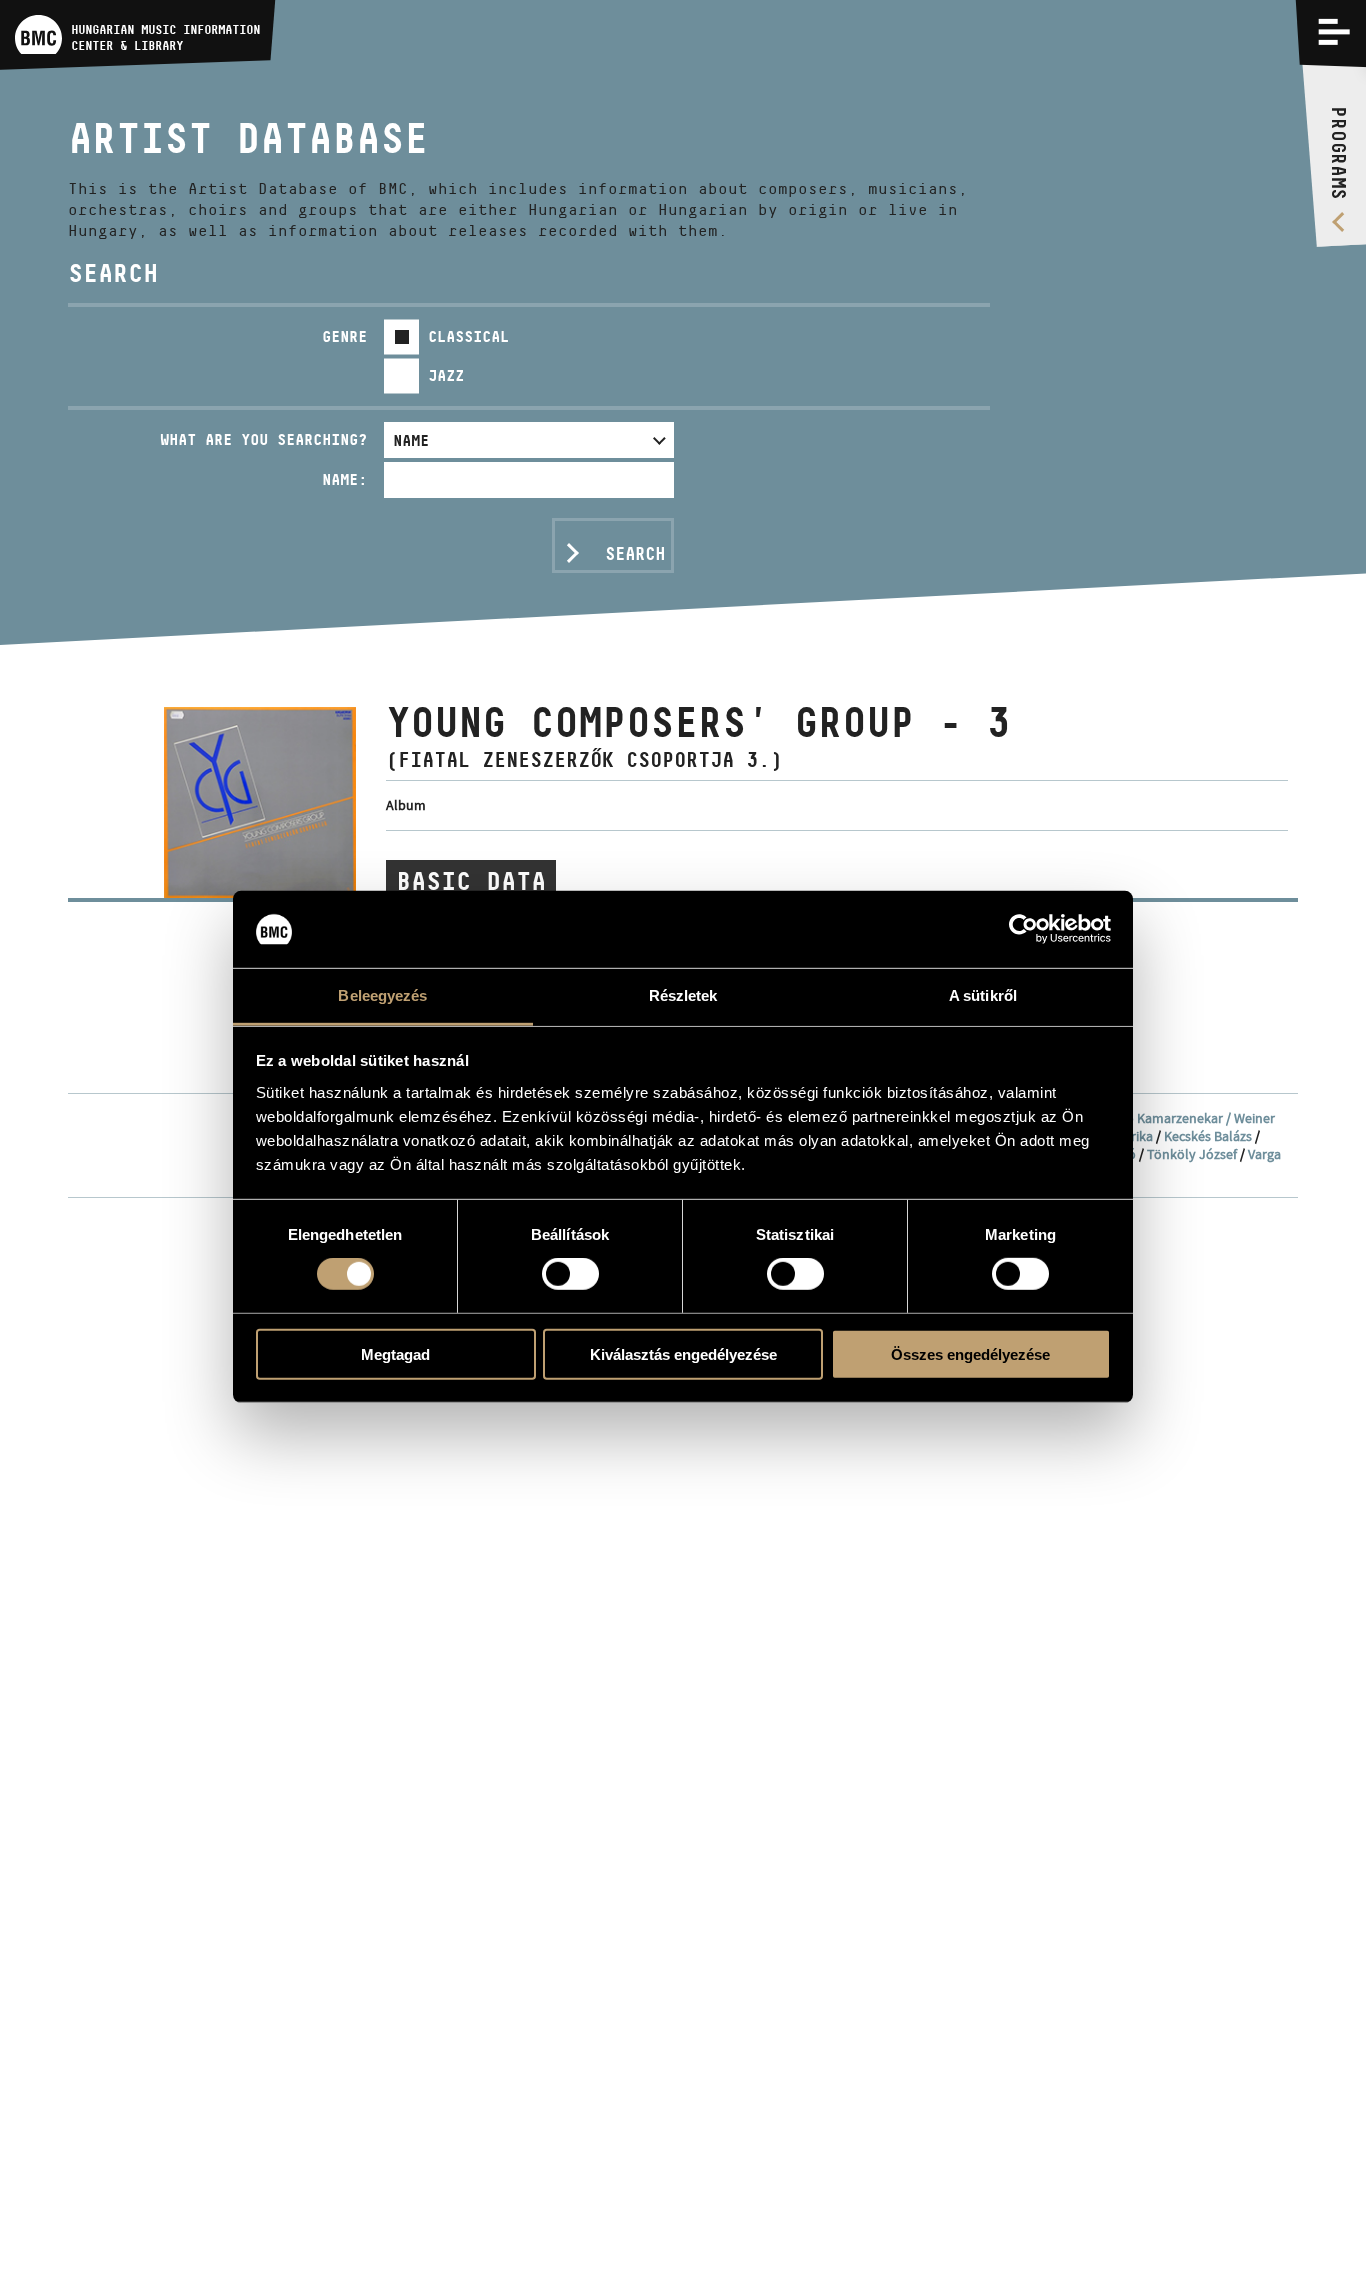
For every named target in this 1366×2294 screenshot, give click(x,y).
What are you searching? (263, 439)
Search (635, 554)
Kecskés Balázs (1208, 1136)
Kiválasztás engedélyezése (683, 1353)
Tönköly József (1192, 1154)
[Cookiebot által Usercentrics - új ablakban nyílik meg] (1023, 929)
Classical (468, 336)
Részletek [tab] (683, 995)
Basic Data (471, 880)
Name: (344, 479)
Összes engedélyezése (970, 1353)
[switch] (570, 1274)
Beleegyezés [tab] (382, 995)
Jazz (446, 375)
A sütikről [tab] (983, 995)
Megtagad (395, 1353)
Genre (344, 336)
